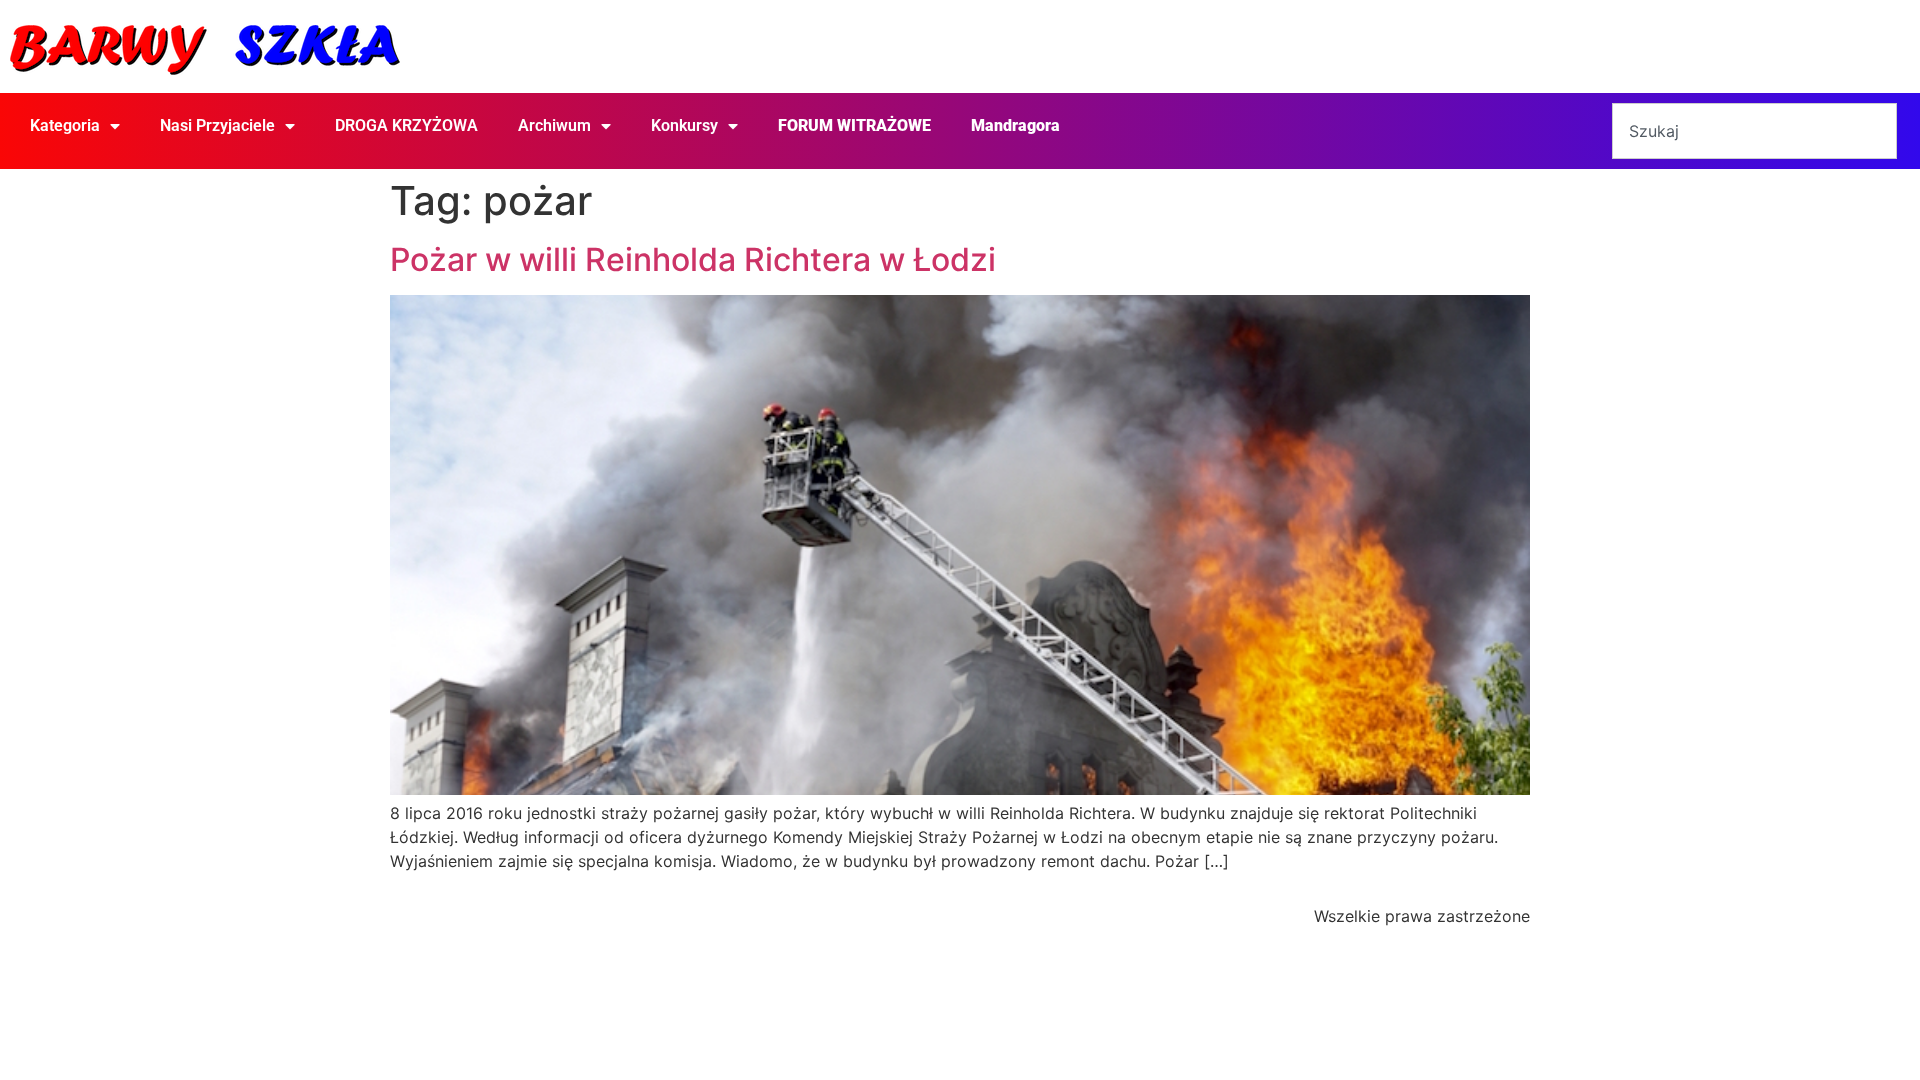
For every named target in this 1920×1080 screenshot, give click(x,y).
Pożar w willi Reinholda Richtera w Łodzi (693, 259)
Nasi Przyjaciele (217, 125)
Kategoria (65, 125)
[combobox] (1754, 131)
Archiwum (554, 125)
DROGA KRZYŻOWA (406, 125)
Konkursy (684, 125)
